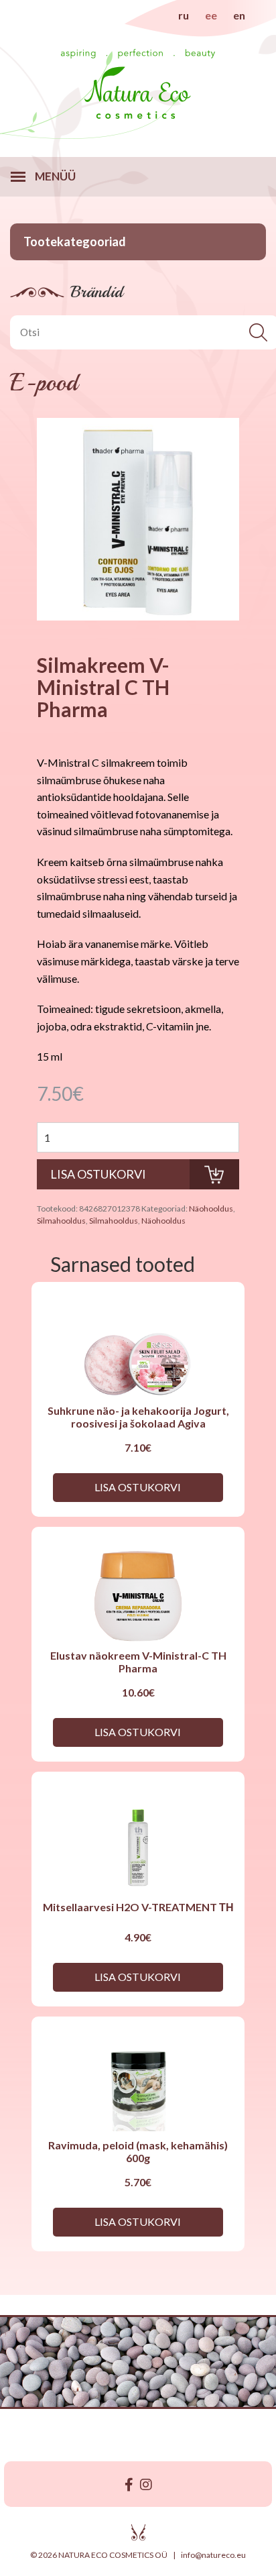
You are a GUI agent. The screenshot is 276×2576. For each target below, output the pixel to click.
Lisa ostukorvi (138, 1487)
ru (184, 15)
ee (211, 15)
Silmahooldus (61, 1221)
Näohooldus (211, 1209)
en (239, 15)
